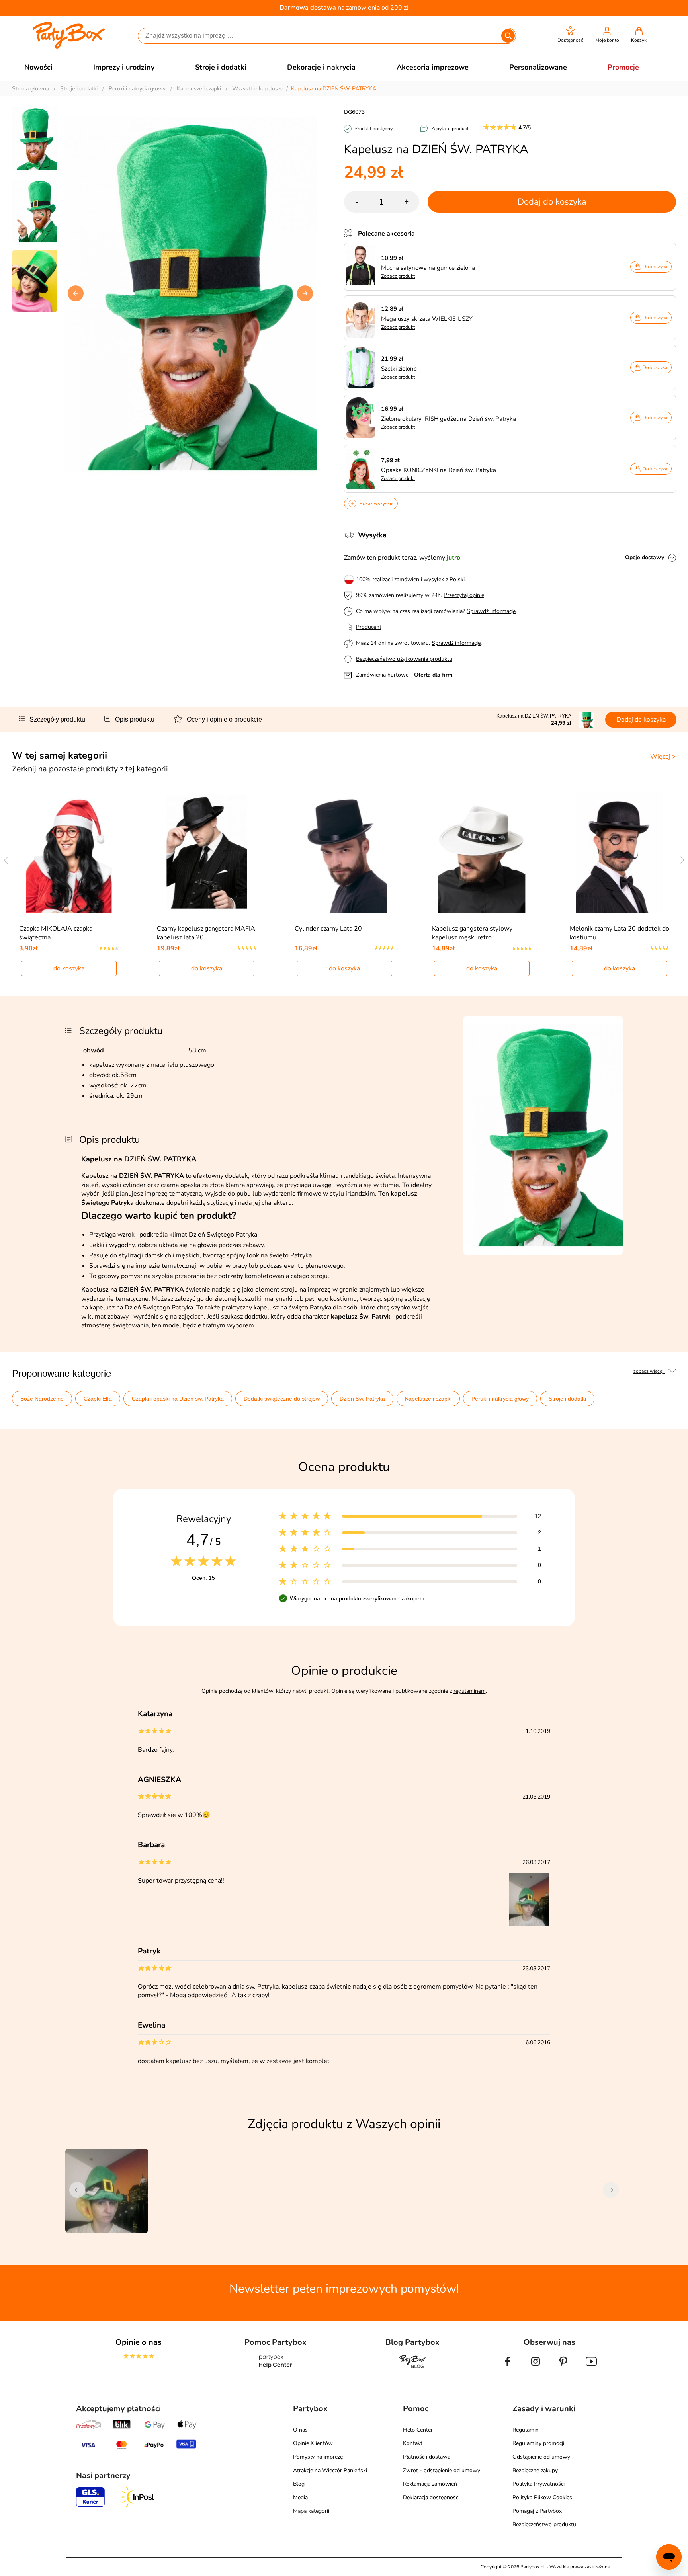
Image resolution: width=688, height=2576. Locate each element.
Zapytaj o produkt (450, 129)
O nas (300, 2430)
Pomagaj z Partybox (537, 2511)
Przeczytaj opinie (464, 595)
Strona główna (30, 89)
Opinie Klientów (313, 2443)
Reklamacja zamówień (430, 2484)
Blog (299, 2484)
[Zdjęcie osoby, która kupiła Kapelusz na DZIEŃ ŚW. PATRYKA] (530, 1925)
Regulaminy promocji (538, 2443)
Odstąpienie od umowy (541, 2457)
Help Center (418, 2430)
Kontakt (413, 2443)
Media (300, 2497)
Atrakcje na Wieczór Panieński (330, 2470)
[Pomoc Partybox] (276, 2368)
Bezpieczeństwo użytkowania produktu (404, 659)
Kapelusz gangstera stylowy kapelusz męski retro (472, 933)
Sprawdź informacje (491, 611)
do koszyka (69, 968)
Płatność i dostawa (427, 2457)
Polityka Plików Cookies (542, 2497)
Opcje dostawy (645, 557)
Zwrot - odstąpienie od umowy (442, 2470)
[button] (570, 35)
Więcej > (663, 757)
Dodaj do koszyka (552, 202)
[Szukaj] (508, 36)
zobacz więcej (649, 1371)
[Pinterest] (563, 2368)
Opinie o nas (139, 2342)
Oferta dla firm (433, 675)
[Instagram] (536, 2368)
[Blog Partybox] (412, 2368)
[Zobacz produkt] (363, 267)
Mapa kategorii (311, 2511)
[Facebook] (508, 2368)
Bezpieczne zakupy (535, 2470)
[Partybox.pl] (69, 47)
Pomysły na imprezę (318, 2457)
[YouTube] (591, 2368)
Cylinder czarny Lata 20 (328, 929)
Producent (369, 627)
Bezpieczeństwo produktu (544, 2524)
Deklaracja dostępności (431, 2497)
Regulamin (526, 2430)
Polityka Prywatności (538, 2484)
